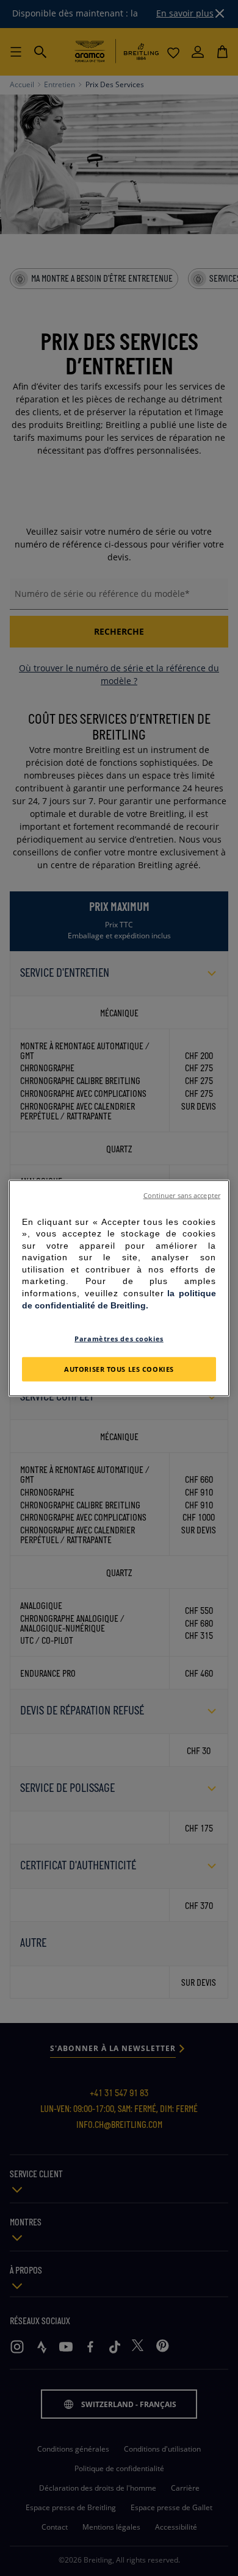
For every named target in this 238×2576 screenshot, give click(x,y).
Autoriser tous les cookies (119, 1369)
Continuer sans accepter (182, 1195)
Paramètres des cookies (119, 1339)
